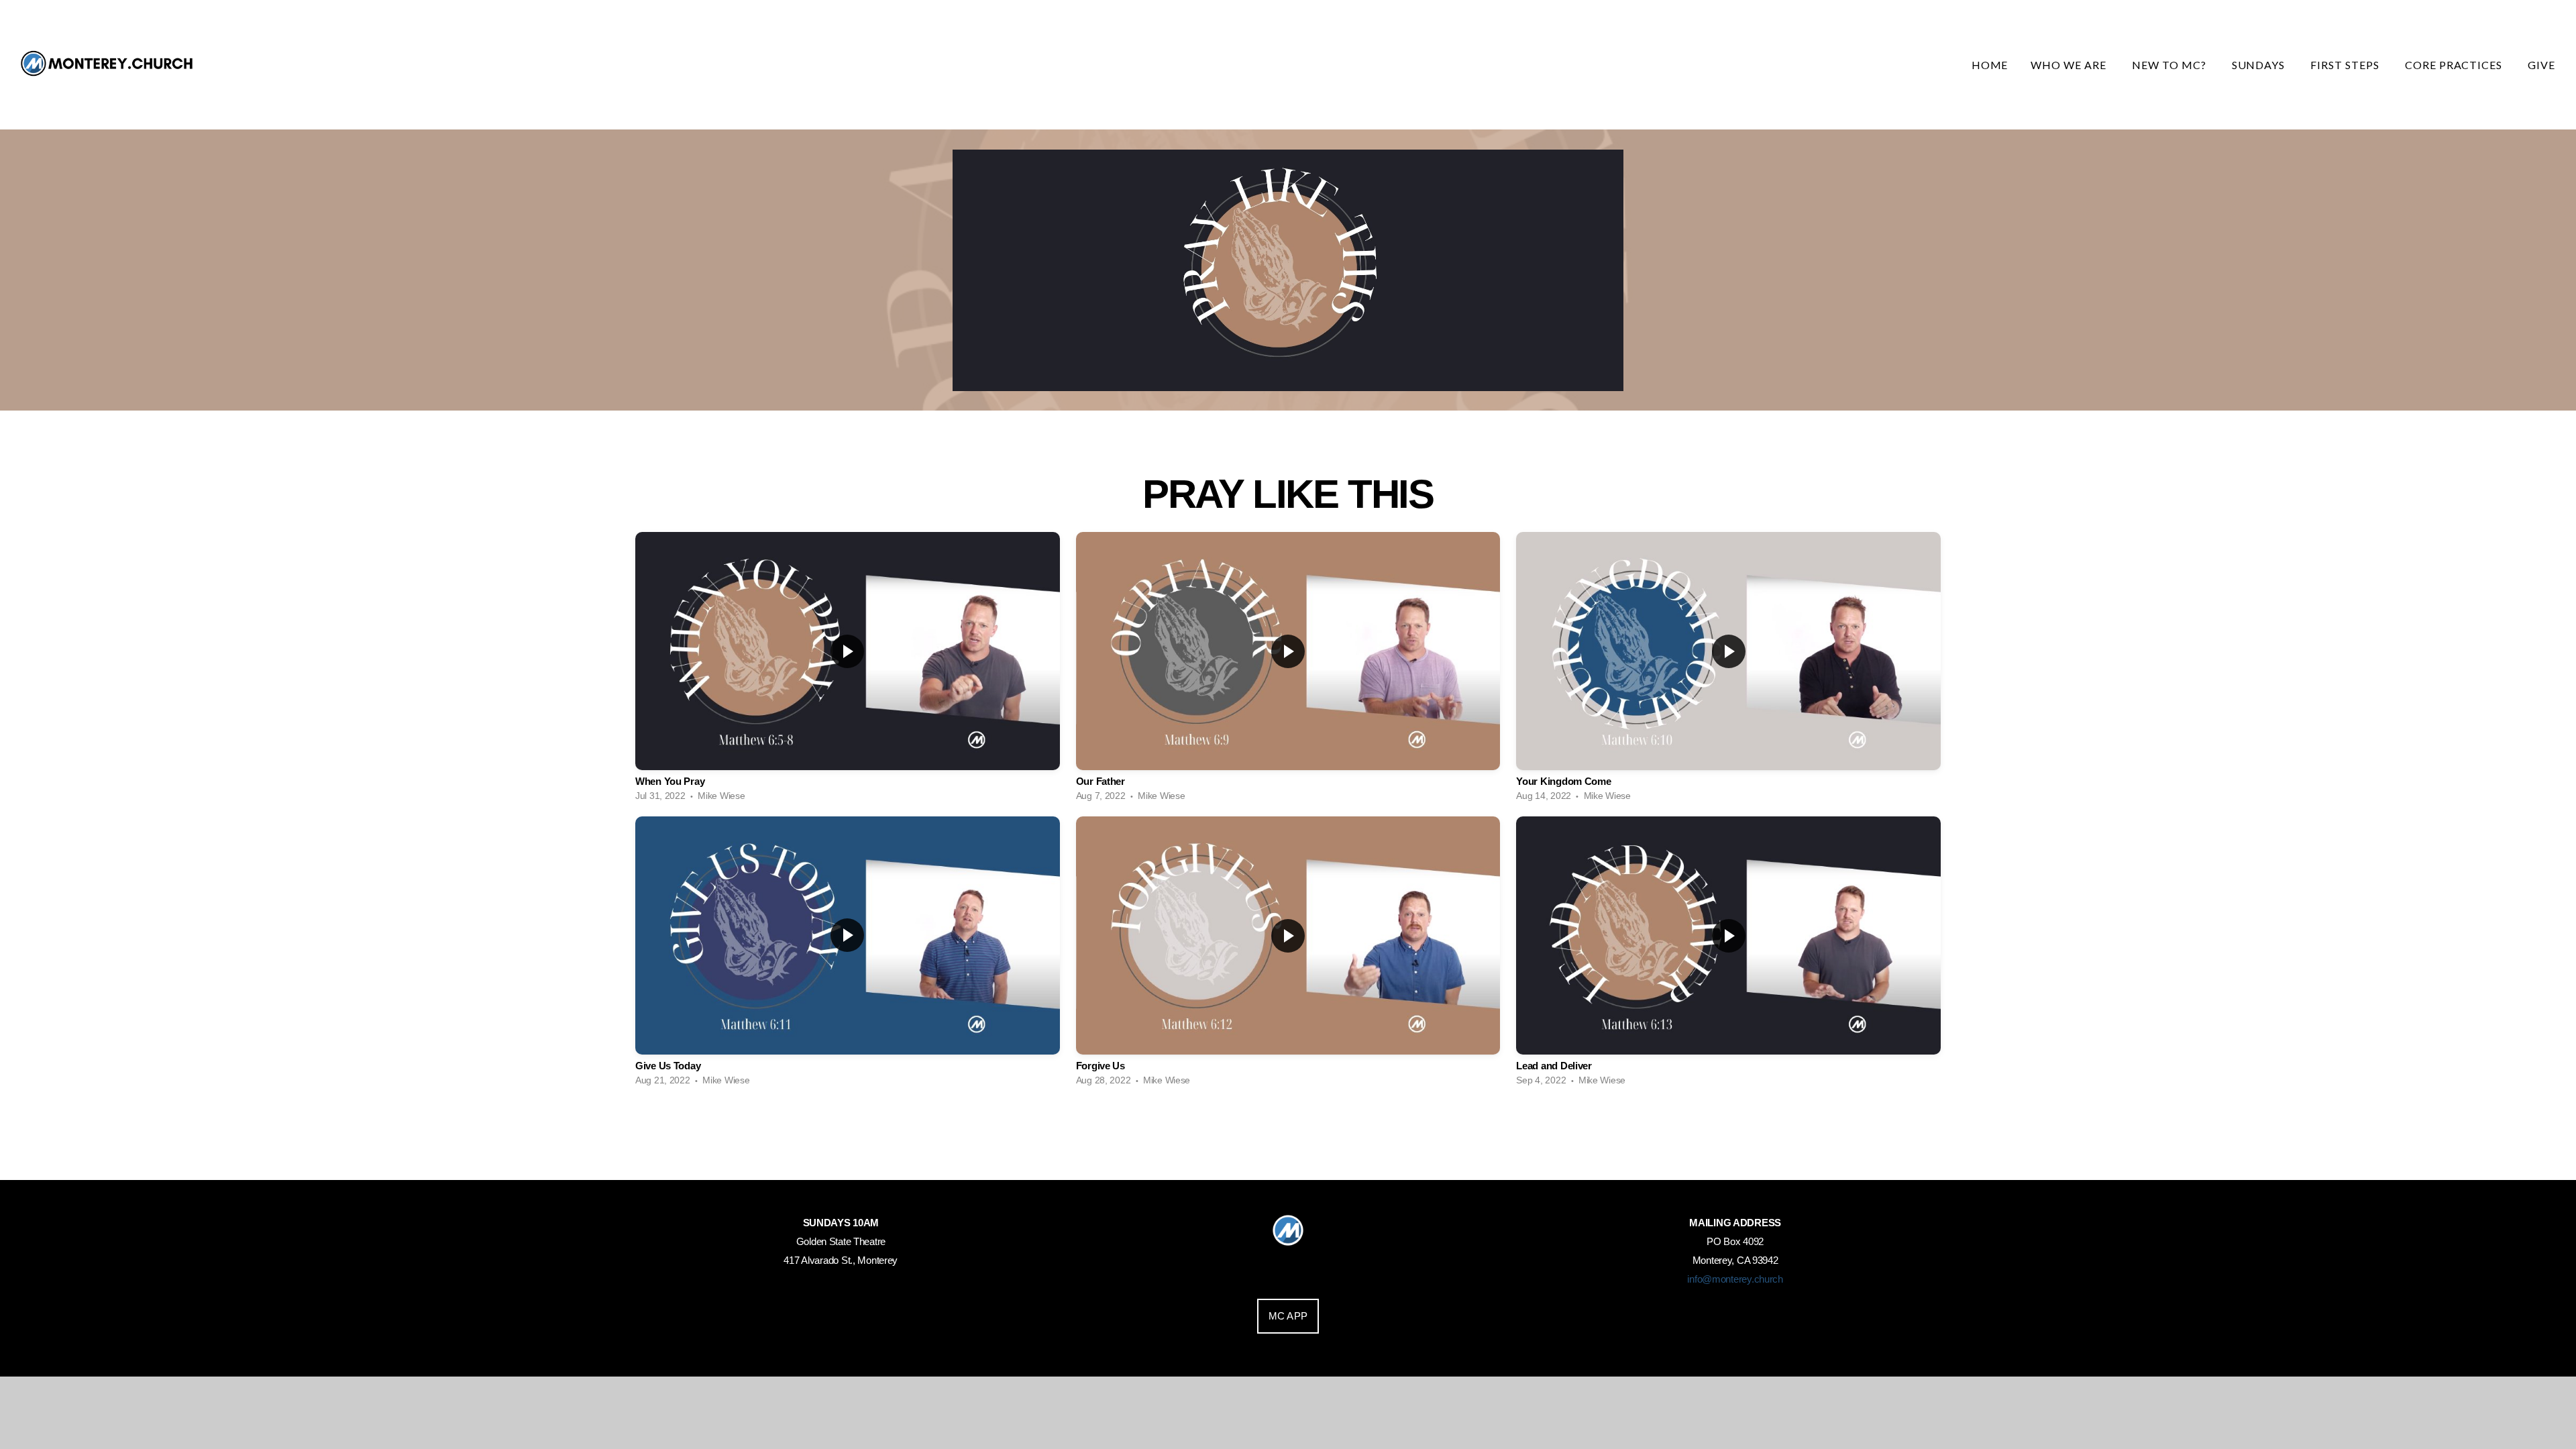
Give (2543, 65)
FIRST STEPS (2346, 65)
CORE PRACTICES (2455, 65)
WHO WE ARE (2070, 65)
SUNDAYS (2260, 65)
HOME (1990, 65)
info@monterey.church (1735, 1279)
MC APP (1288, 1316)
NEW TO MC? (2170, 65)
